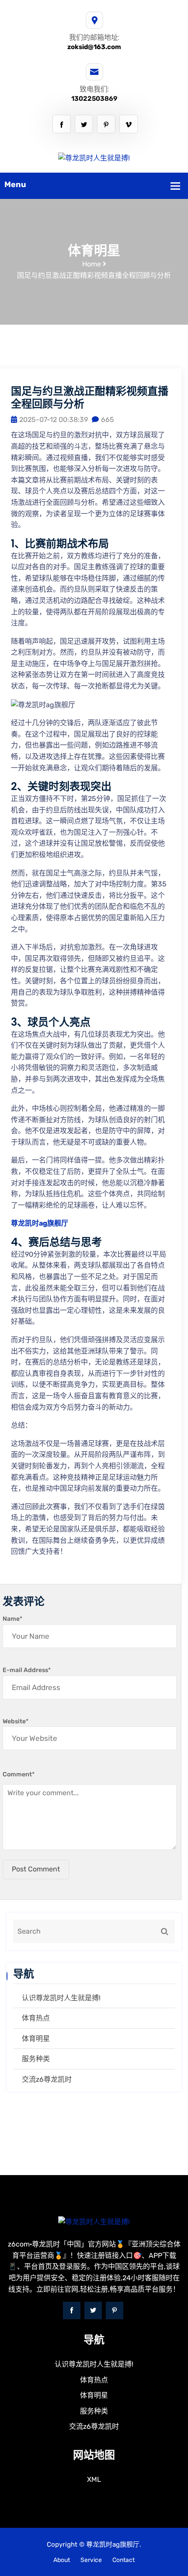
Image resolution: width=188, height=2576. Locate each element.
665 (108, 420)
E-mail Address (27, 1670)
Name (12, 1619)
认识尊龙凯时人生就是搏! (61, 1998)
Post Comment (36, 1869)
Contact (124, 2560)
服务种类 (36, 2059)
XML (94, 2479)
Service (91, 2560)
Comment (19, 1774)
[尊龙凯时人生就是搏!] (94, 158)
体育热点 (36, 2018)
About (62, 2560)
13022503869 (94, 99)
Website (16, 1721)
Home (92, 264)
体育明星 (36, 2039)
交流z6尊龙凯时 (47, 2079)
